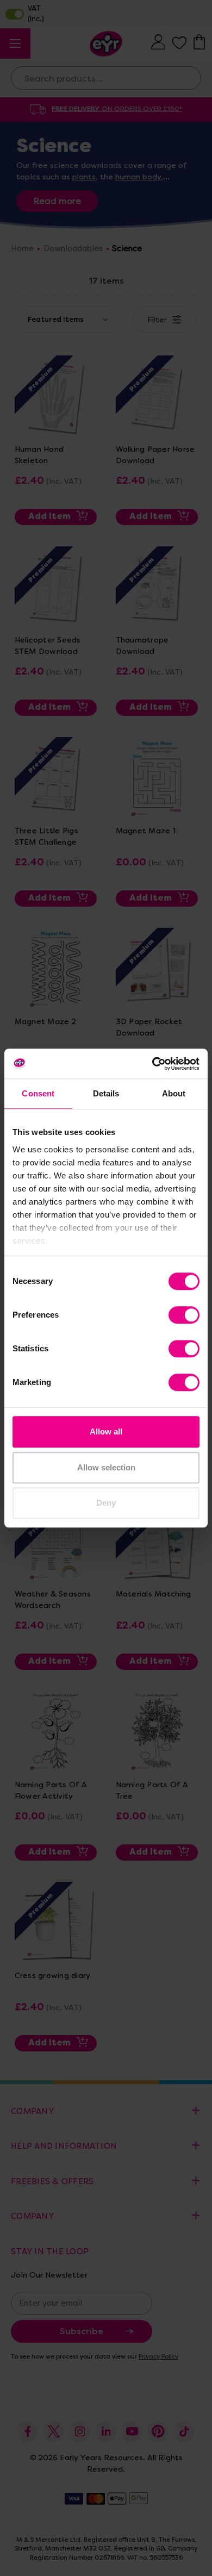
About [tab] (174, 1093)
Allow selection (106, 1467)
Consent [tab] (38, 1093)
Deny (106, 1503)
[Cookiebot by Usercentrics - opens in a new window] (152, 1064)
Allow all (106, 1432)
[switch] (184, 1315)
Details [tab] (106, 1093)
